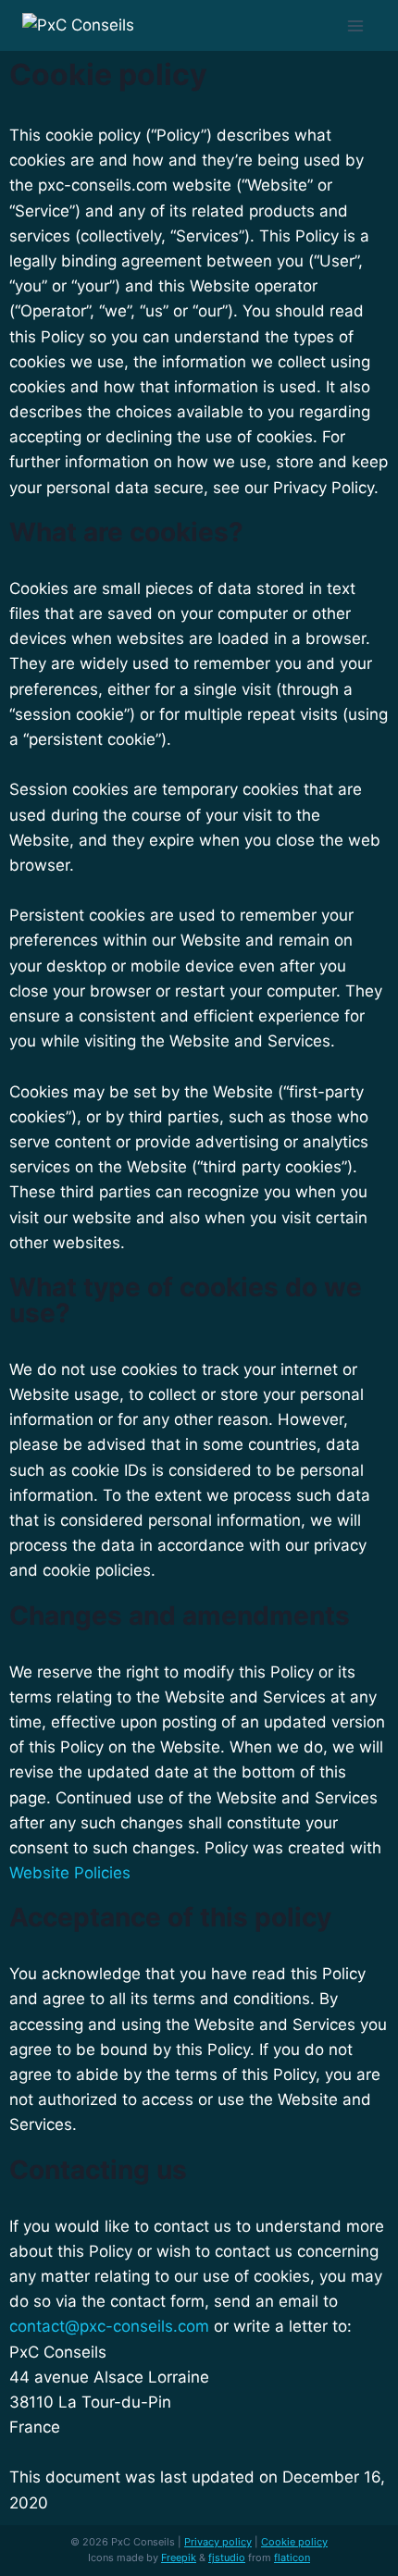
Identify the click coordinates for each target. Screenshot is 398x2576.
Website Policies (70, 1873)
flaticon (292, 2557)
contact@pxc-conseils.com (109, 2326)
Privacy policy (218, 2542)
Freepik (179, 2557)
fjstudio (227, 2557)
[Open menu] (355, 26)
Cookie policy (294, 2542)
